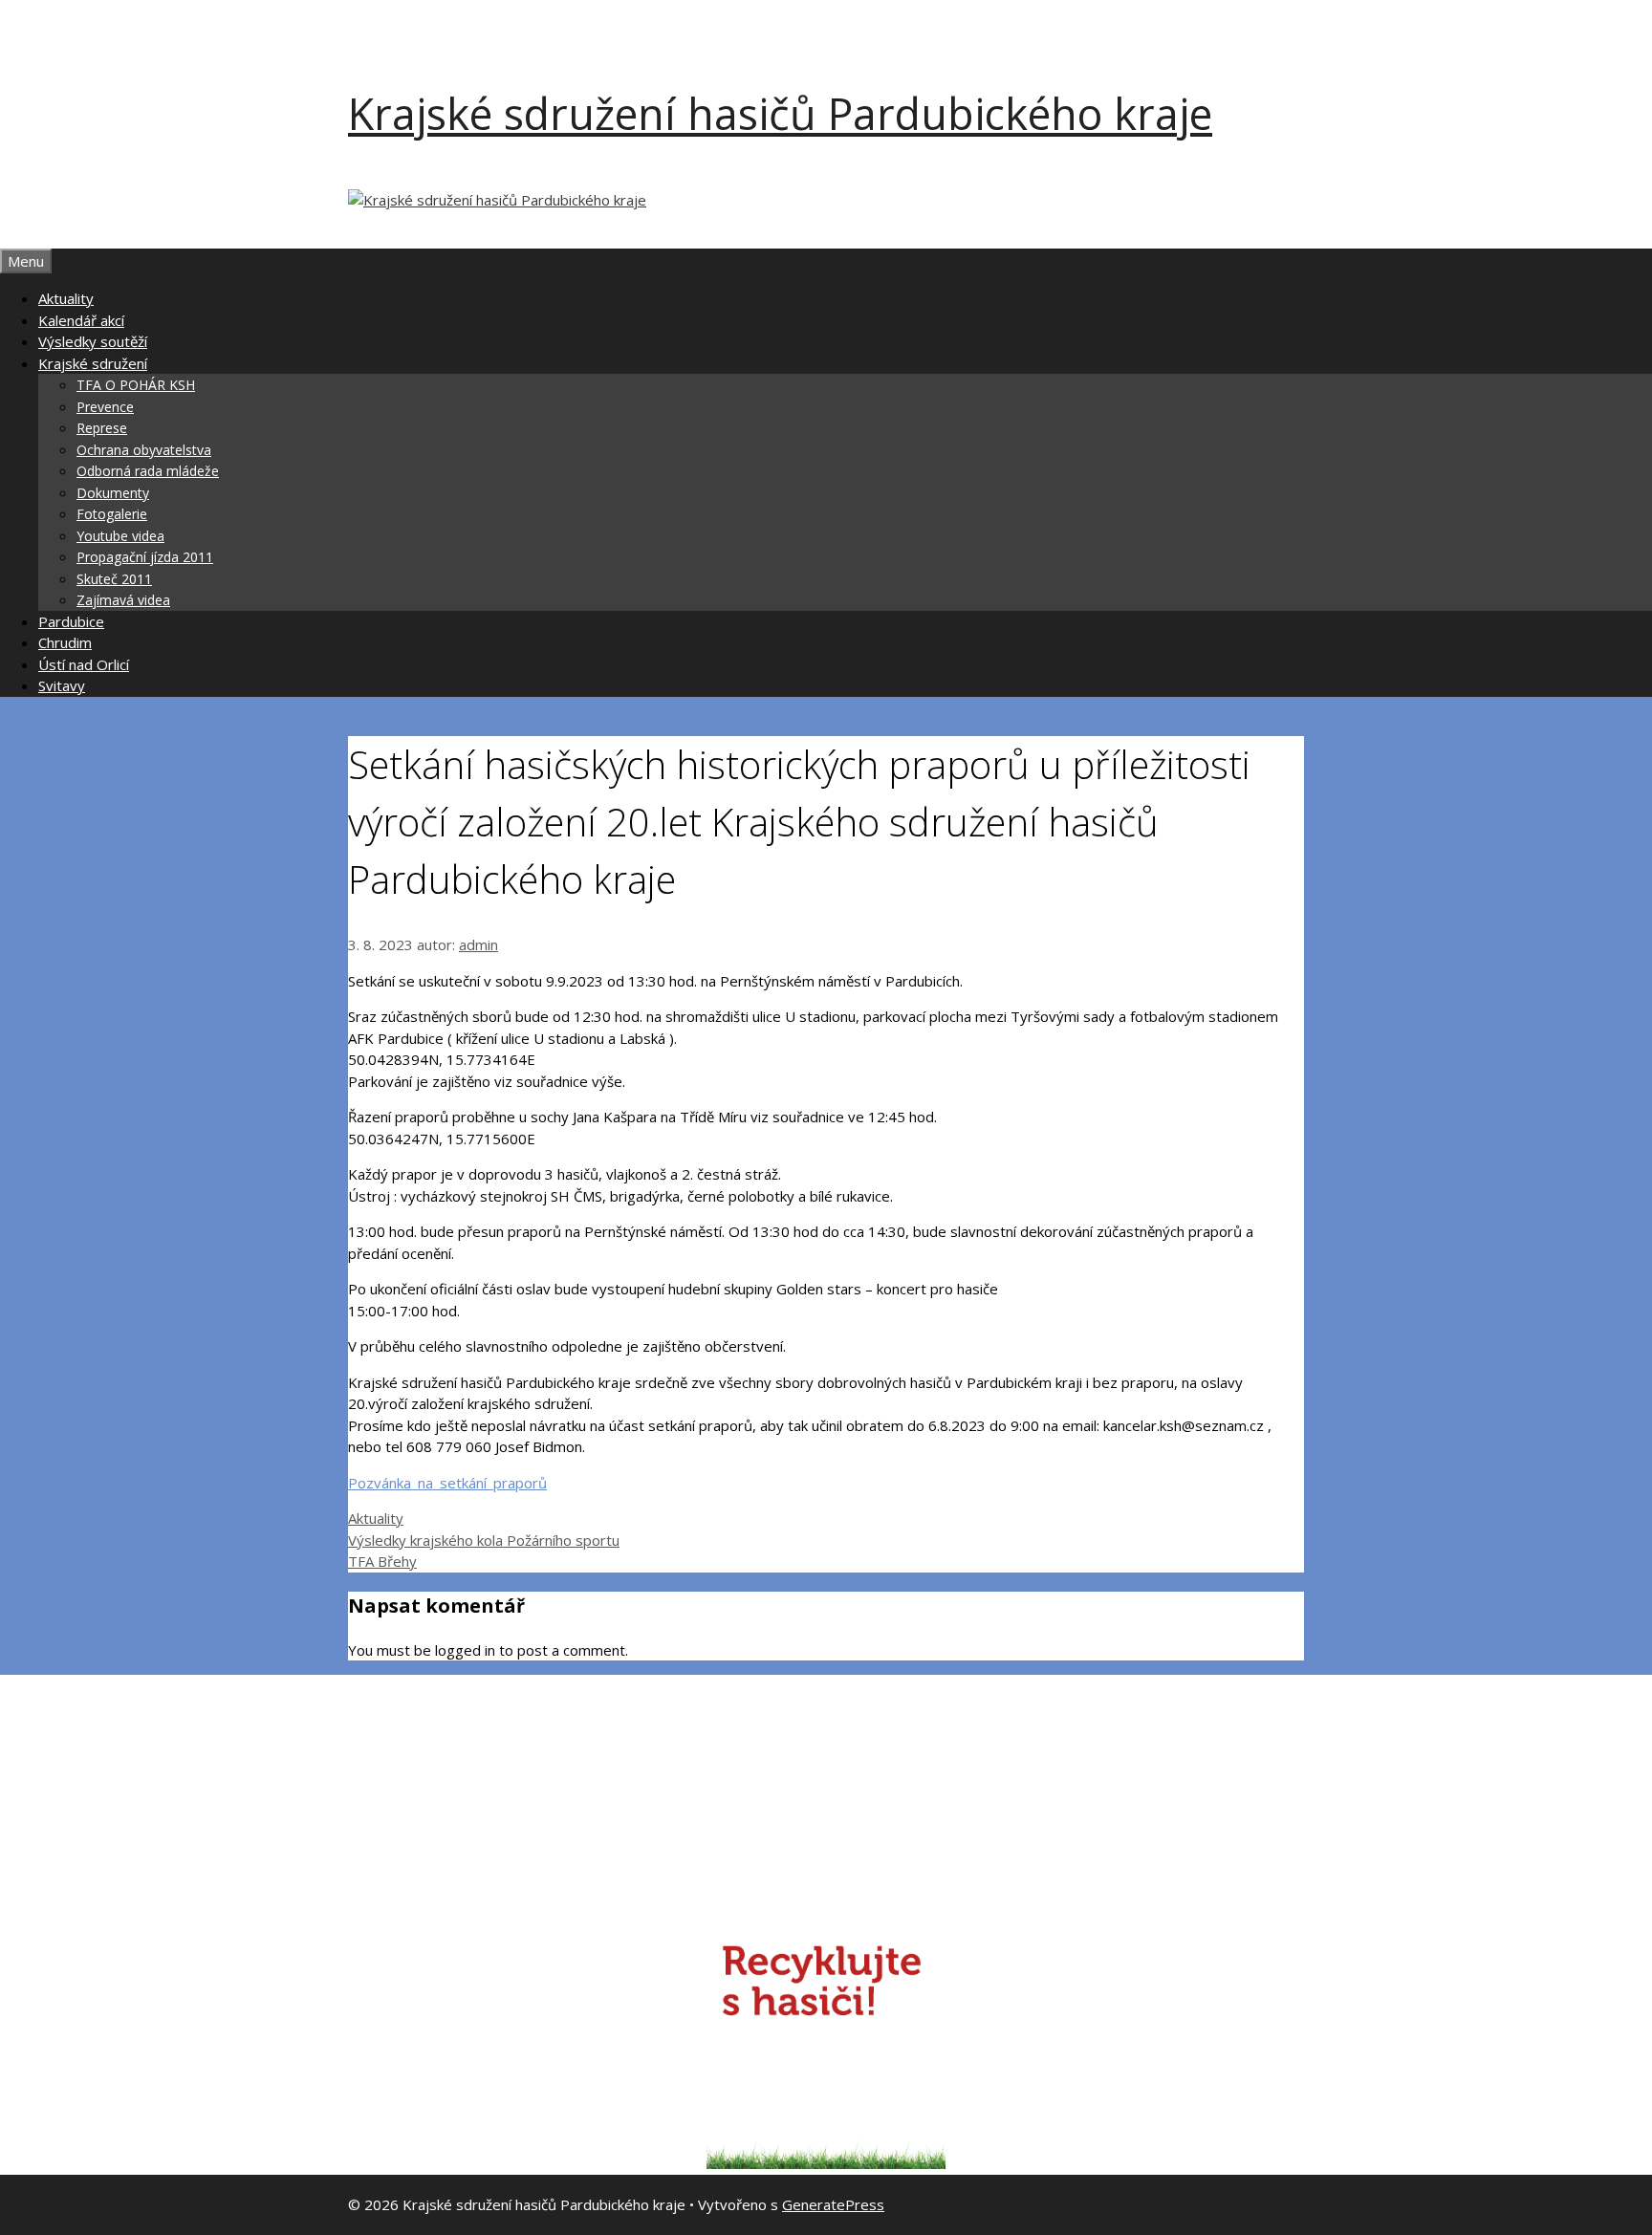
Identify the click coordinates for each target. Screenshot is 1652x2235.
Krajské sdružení (93, 363)
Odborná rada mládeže (148, 471)
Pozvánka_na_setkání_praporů (447, 1483)
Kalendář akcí (81, 320)
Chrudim (65, 642)
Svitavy (62, 685)
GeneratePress (833, 2204)
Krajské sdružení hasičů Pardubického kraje (780, 113)
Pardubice (71, 621)
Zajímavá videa (123, 600)
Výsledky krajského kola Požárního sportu (484, 1540)
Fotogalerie (112, 514)
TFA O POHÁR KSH (136, 385)
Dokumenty (113, 493)
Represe (102, 428)
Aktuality (66, 298)
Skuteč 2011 (114, 579)
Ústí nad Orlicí (84, 664)
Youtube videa (120, 536)
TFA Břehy (382, 1561)
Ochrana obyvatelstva (144, 450)
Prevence (105, 407)
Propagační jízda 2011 (145, 557)
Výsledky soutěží (93, 341)
